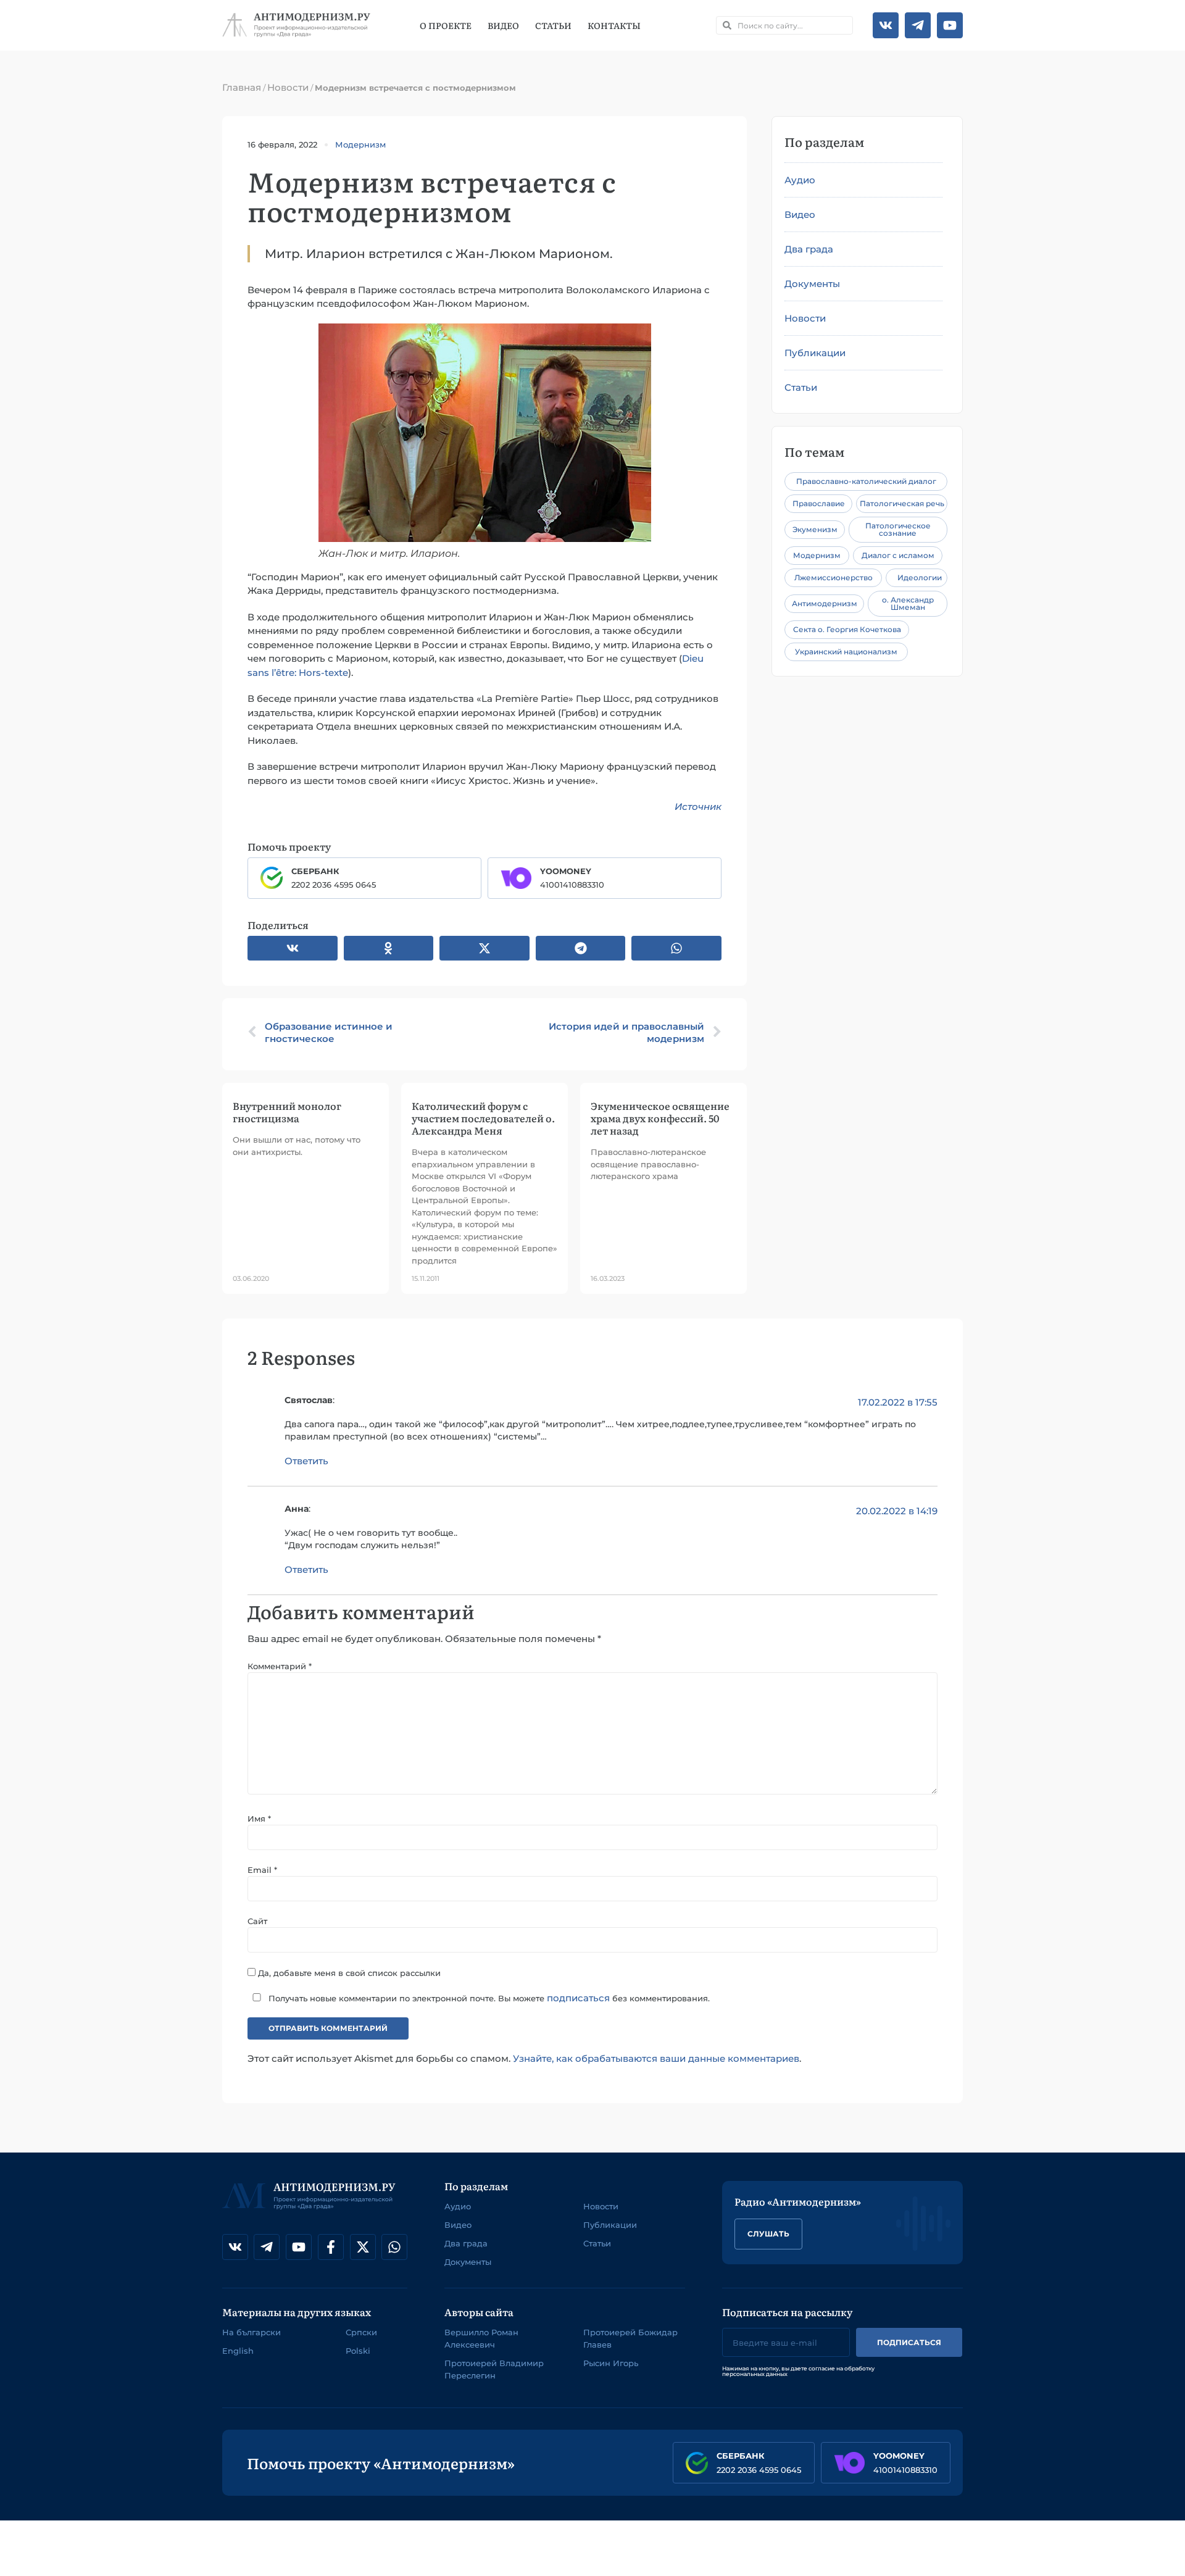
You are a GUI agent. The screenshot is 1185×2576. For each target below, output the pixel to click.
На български (252, 2332)
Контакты (614, 25)
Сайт (257, 1921)
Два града (809, 249)
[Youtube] (950, 25)
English (238, 2351)
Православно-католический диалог (866, 481)
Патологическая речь (902, 503)
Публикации (815, 353)
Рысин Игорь (611, 2363)
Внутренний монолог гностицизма (287, 1112)
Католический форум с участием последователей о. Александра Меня (483, 1118)
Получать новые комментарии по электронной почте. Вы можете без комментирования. (488, 1998)
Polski (358, 2351)
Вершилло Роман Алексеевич (481, 2338)
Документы (812, 284)
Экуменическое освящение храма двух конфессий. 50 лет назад (660, 1118)
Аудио (800, 180)
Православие (819, 503)
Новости (288, 87)
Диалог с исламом (898, 555)
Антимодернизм (825, 603)
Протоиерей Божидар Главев (630, 2338)
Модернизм (360, 144)
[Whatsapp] (394, 2247)
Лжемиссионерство (834, 577)
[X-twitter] (363, 2247)
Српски (361, 2332)
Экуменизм (815, 529)
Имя (259, 1819)
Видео (503, 25)
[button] (293, 948)
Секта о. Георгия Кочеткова (847, 629)
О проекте (446, 25)
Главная (242, 87)
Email (262, 1870)
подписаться (578, 1998)
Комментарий (280, 1666)
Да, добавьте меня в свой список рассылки (348, 1972)
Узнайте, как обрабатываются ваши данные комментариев (656, 2058)
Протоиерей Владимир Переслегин (494, 2369)
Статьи (553, 25)
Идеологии (920, 577)
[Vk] (886, 25)
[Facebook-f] (331, 2247)
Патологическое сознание (898, 529)
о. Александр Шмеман (908, 603)
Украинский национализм (846, 652)
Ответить (306, 1461)
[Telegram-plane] (918, 25)
